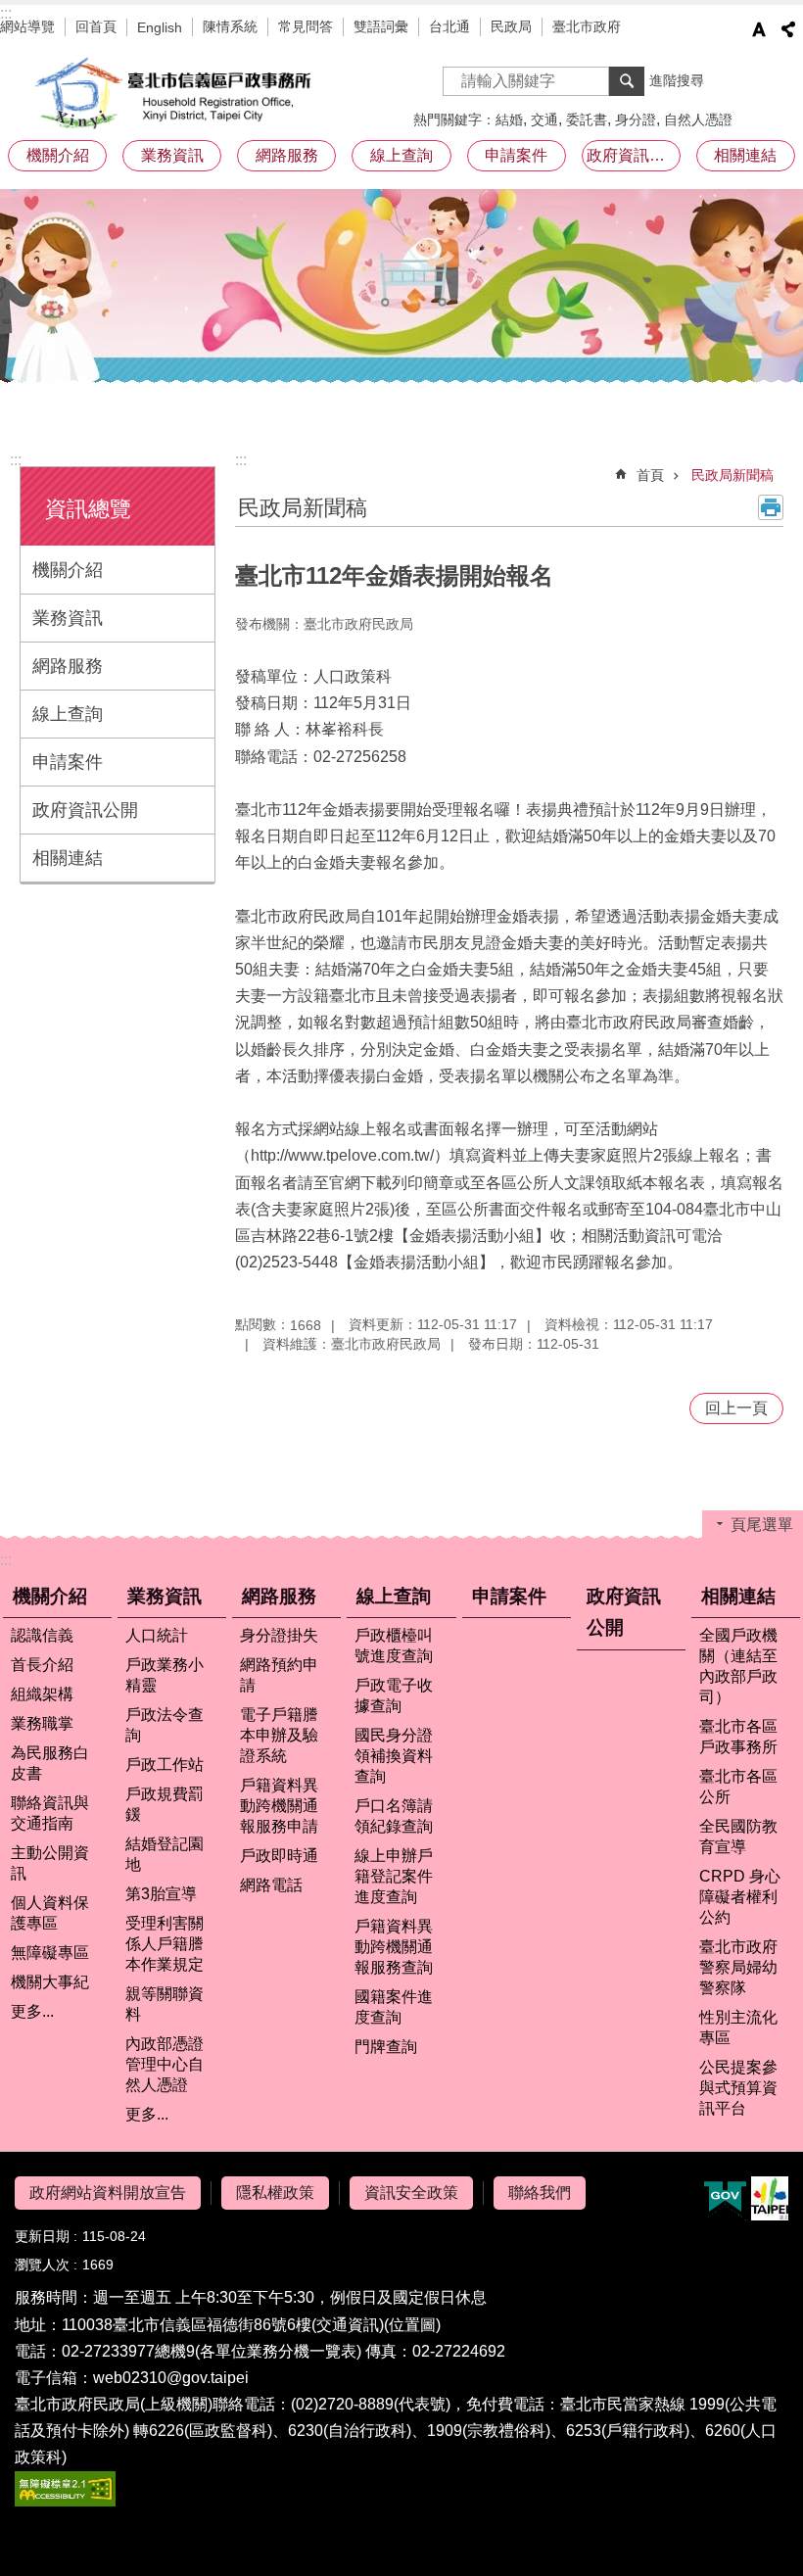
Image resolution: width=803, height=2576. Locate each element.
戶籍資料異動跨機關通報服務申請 (279, 1806)
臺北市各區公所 (738, 1787)
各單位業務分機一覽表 (278, 2351)
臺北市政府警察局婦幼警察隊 (738, 1967)
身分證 (636, 119)
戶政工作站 (165, 1765)
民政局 (511, 26)
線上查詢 (68, 714)
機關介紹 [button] (58, 155)
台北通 (449, 26)
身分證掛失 (279, 1635)
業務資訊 (68, 618)
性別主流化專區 (738, 2027)
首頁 (650, 475)
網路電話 (271, 1885)
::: (6, 13)
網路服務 (68, 666)
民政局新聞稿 (732, 475)
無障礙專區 (50, 1953)
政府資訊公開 (634, 155)
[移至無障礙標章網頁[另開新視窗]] (65, 2501)
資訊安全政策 (411, 2193)
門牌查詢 (386, 2047)
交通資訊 (348, 2325)
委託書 (587, 119)
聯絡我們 (540, 2193)
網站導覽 (27, 26)
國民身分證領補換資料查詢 (394, 1756)
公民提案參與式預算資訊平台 (738, 2088)
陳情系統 (230, 26)
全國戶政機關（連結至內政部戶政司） (738, 1666)
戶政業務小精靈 (165, 1675)
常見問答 (306, 26)
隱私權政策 (275, 2193)
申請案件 (516, 155)
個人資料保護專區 (50, 1913)
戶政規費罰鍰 (165, 1804)
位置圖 (412, 2325)
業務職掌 (42, 1723)
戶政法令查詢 (165, 1725)
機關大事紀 (50, 1982)
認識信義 (42, 1635)
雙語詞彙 (381, 26)
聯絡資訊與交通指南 (50, 1813)
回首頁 (96, 26)
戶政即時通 (279, 1856)
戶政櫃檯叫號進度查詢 (394, 1646)
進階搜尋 (677, 80)
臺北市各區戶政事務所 (738, 1737)
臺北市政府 (587, 26)
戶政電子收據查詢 (394, 1695)
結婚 (509, 119)
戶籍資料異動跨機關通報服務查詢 (394, 1947)
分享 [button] (788, 29)
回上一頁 (736, 1408)
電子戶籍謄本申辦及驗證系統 (279, 1735)
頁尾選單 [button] (762, 1525)
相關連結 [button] (745, 155)
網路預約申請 (279, 1675)
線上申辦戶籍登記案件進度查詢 (394, 1876)
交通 (544, 119)
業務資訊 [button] (172, 155)
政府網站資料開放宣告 (108, 2193)
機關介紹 (68, 570)
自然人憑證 (698, 119)
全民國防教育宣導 (738, 1837)
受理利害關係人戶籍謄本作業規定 (165, 1944)
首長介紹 (42, 1665)
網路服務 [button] (287, 155)
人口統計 (157, 1635)
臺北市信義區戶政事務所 (176, 93)
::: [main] (241, 460)
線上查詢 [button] (401, 155)
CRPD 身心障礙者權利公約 (740, 1897)
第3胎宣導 (161, 1894)
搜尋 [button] (627, 81)
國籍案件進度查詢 (394, 2007)
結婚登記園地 (165, 1854)
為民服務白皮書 (50, 1763)
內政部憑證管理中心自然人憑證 (165, 2064)
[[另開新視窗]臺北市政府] (770, 2198)
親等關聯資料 (165, 2004)
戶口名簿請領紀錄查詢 (394, 1816)
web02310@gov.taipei (171, 2378)
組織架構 (42, 1694)
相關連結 (68, 858)
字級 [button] (759, 29)
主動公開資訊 (50, 1863)
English (160, 27)
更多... (32, 2011)
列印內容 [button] (771, 507)
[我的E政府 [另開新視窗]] (725, 2199)
